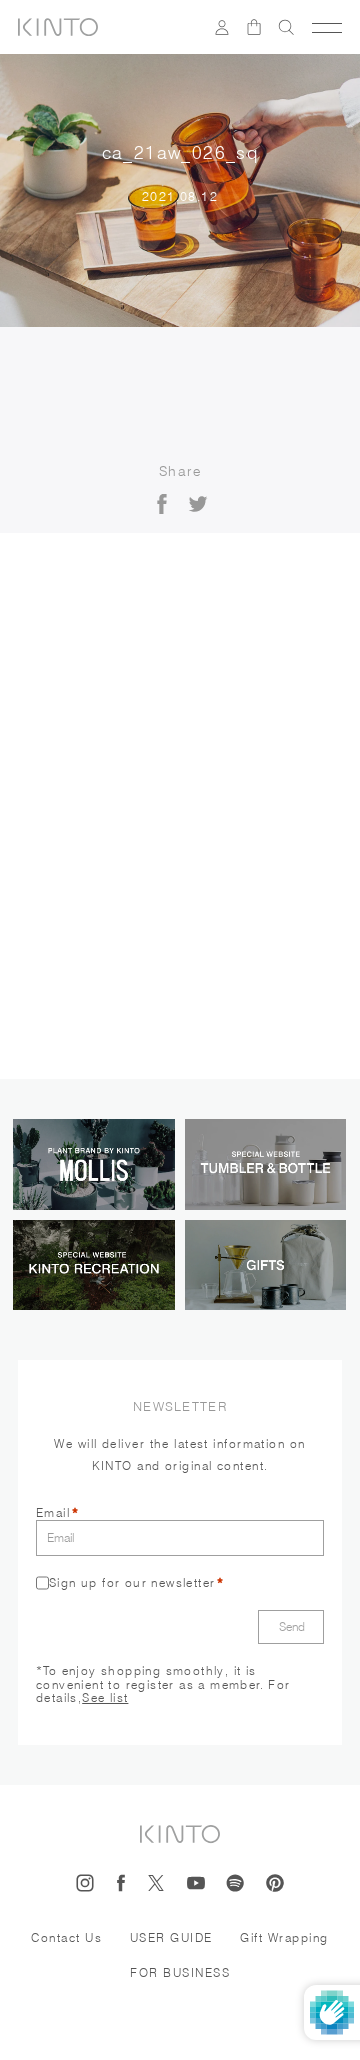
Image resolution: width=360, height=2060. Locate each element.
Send (292, 1626)
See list (105, 1698)
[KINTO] (58, 27)
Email (53, 1513)
